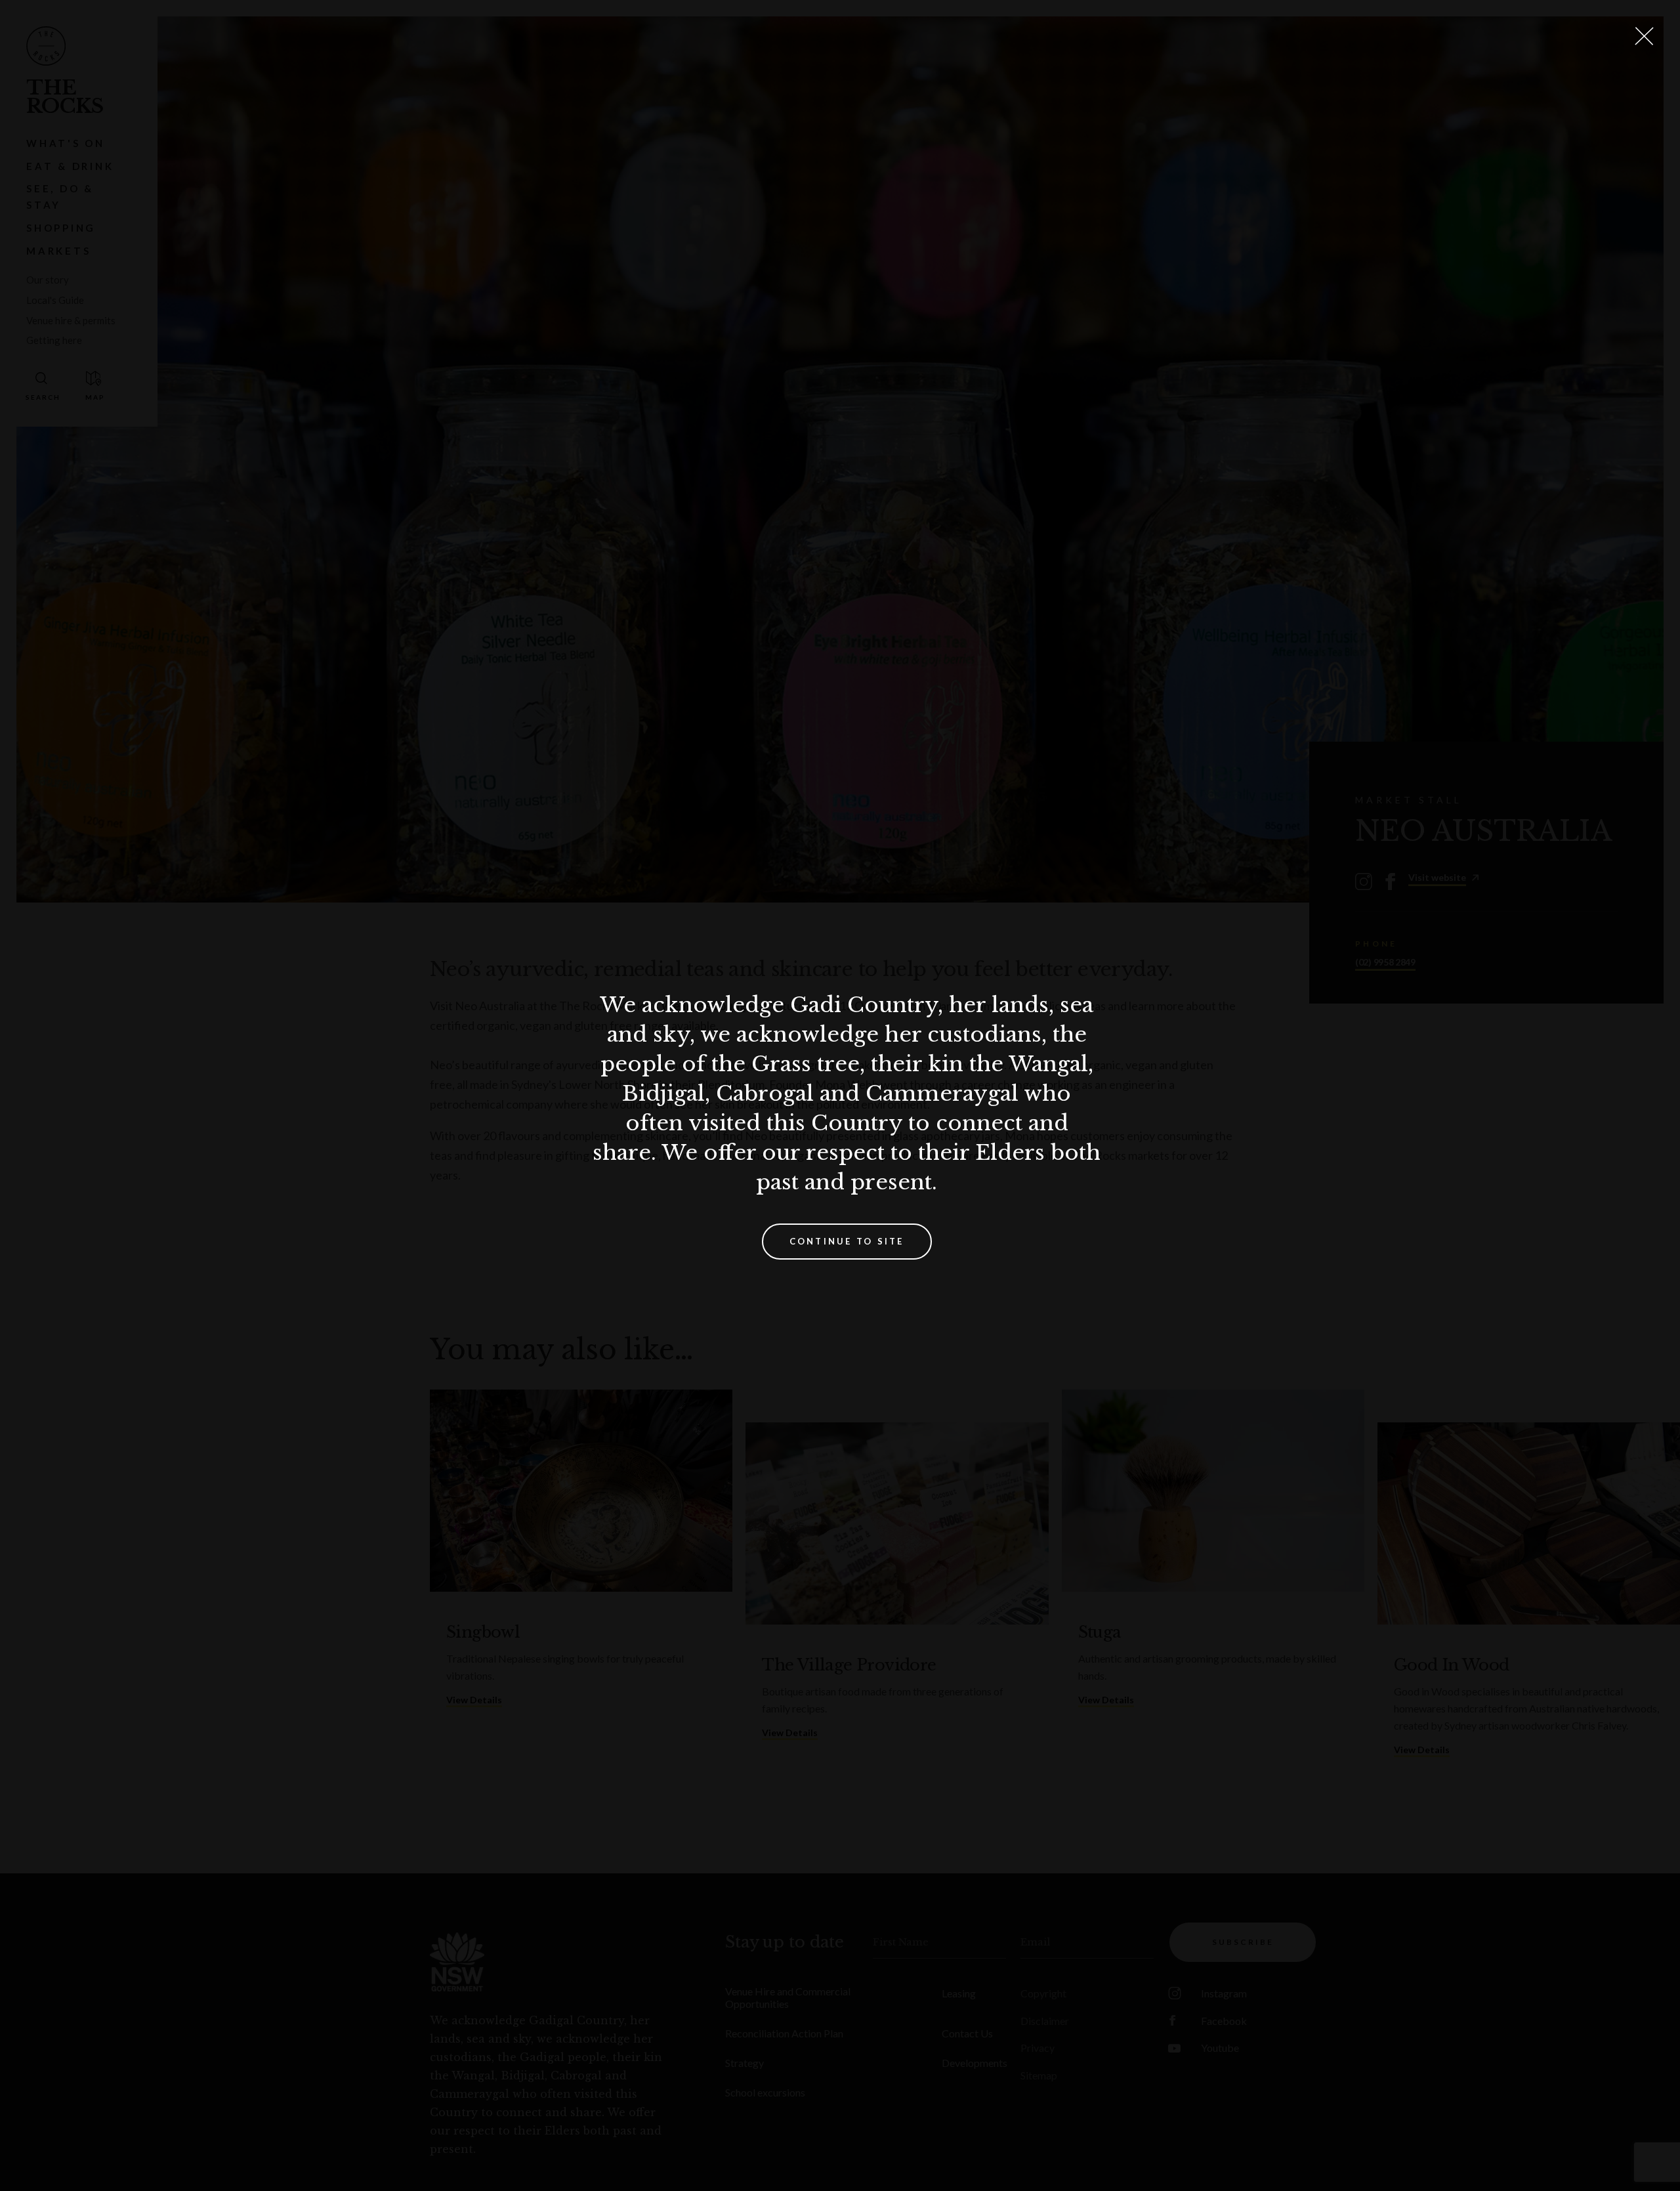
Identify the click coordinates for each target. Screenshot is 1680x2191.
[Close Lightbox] (1644, 36)
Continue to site (847, 1241)
